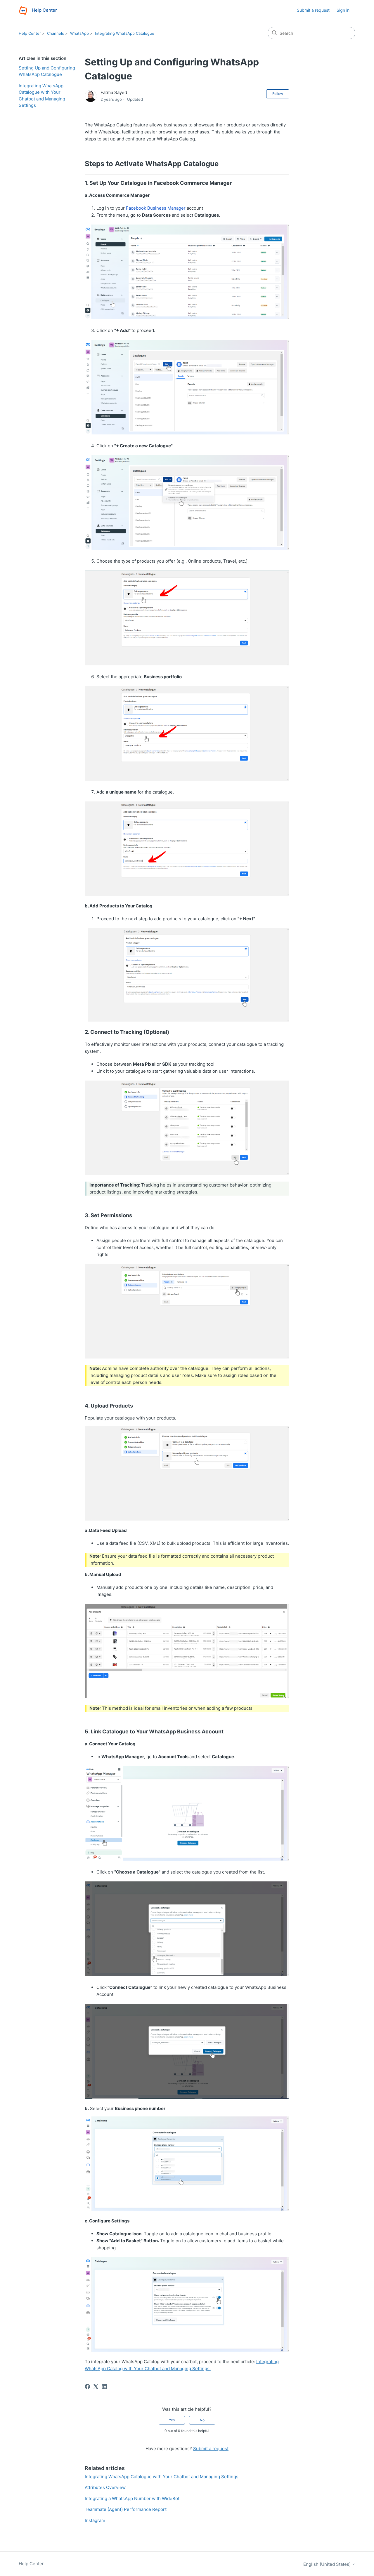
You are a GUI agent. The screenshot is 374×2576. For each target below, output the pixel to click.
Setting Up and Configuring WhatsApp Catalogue (47, 71)
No (202, 2420)
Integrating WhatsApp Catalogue (125, 33)
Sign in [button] (343, 10)
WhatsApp (79, 33)
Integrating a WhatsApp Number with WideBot (132, 2498)
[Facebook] (87, 2387)
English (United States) (328, 2564)
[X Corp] (96, 2387)
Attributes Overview (105, 2487)
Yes (172, 2420)
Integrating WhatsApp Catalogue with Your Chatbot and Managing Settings (42, 96)
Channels (56, 33)
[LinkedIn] (104, 2387)
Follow (278, 94)
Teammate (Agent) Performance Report (126, 2509)
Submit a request (313, 10)
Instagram (95, 2520)
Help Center (30, 33)
